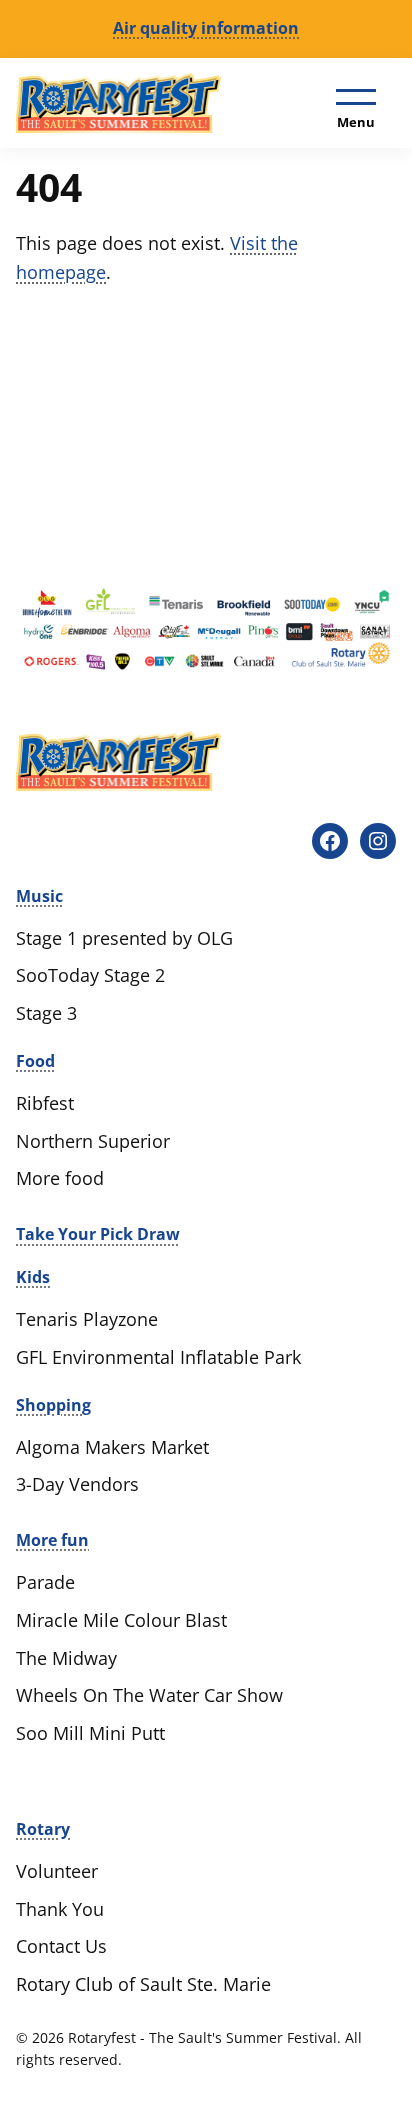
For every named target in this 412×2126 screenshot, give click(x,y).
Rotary (43, 1829)
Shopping (53, 1405)
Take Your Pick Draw (98, 1234)
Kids (33, 1277)
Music (39, 896)
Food (35, 1061)
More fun (52, 1540)
